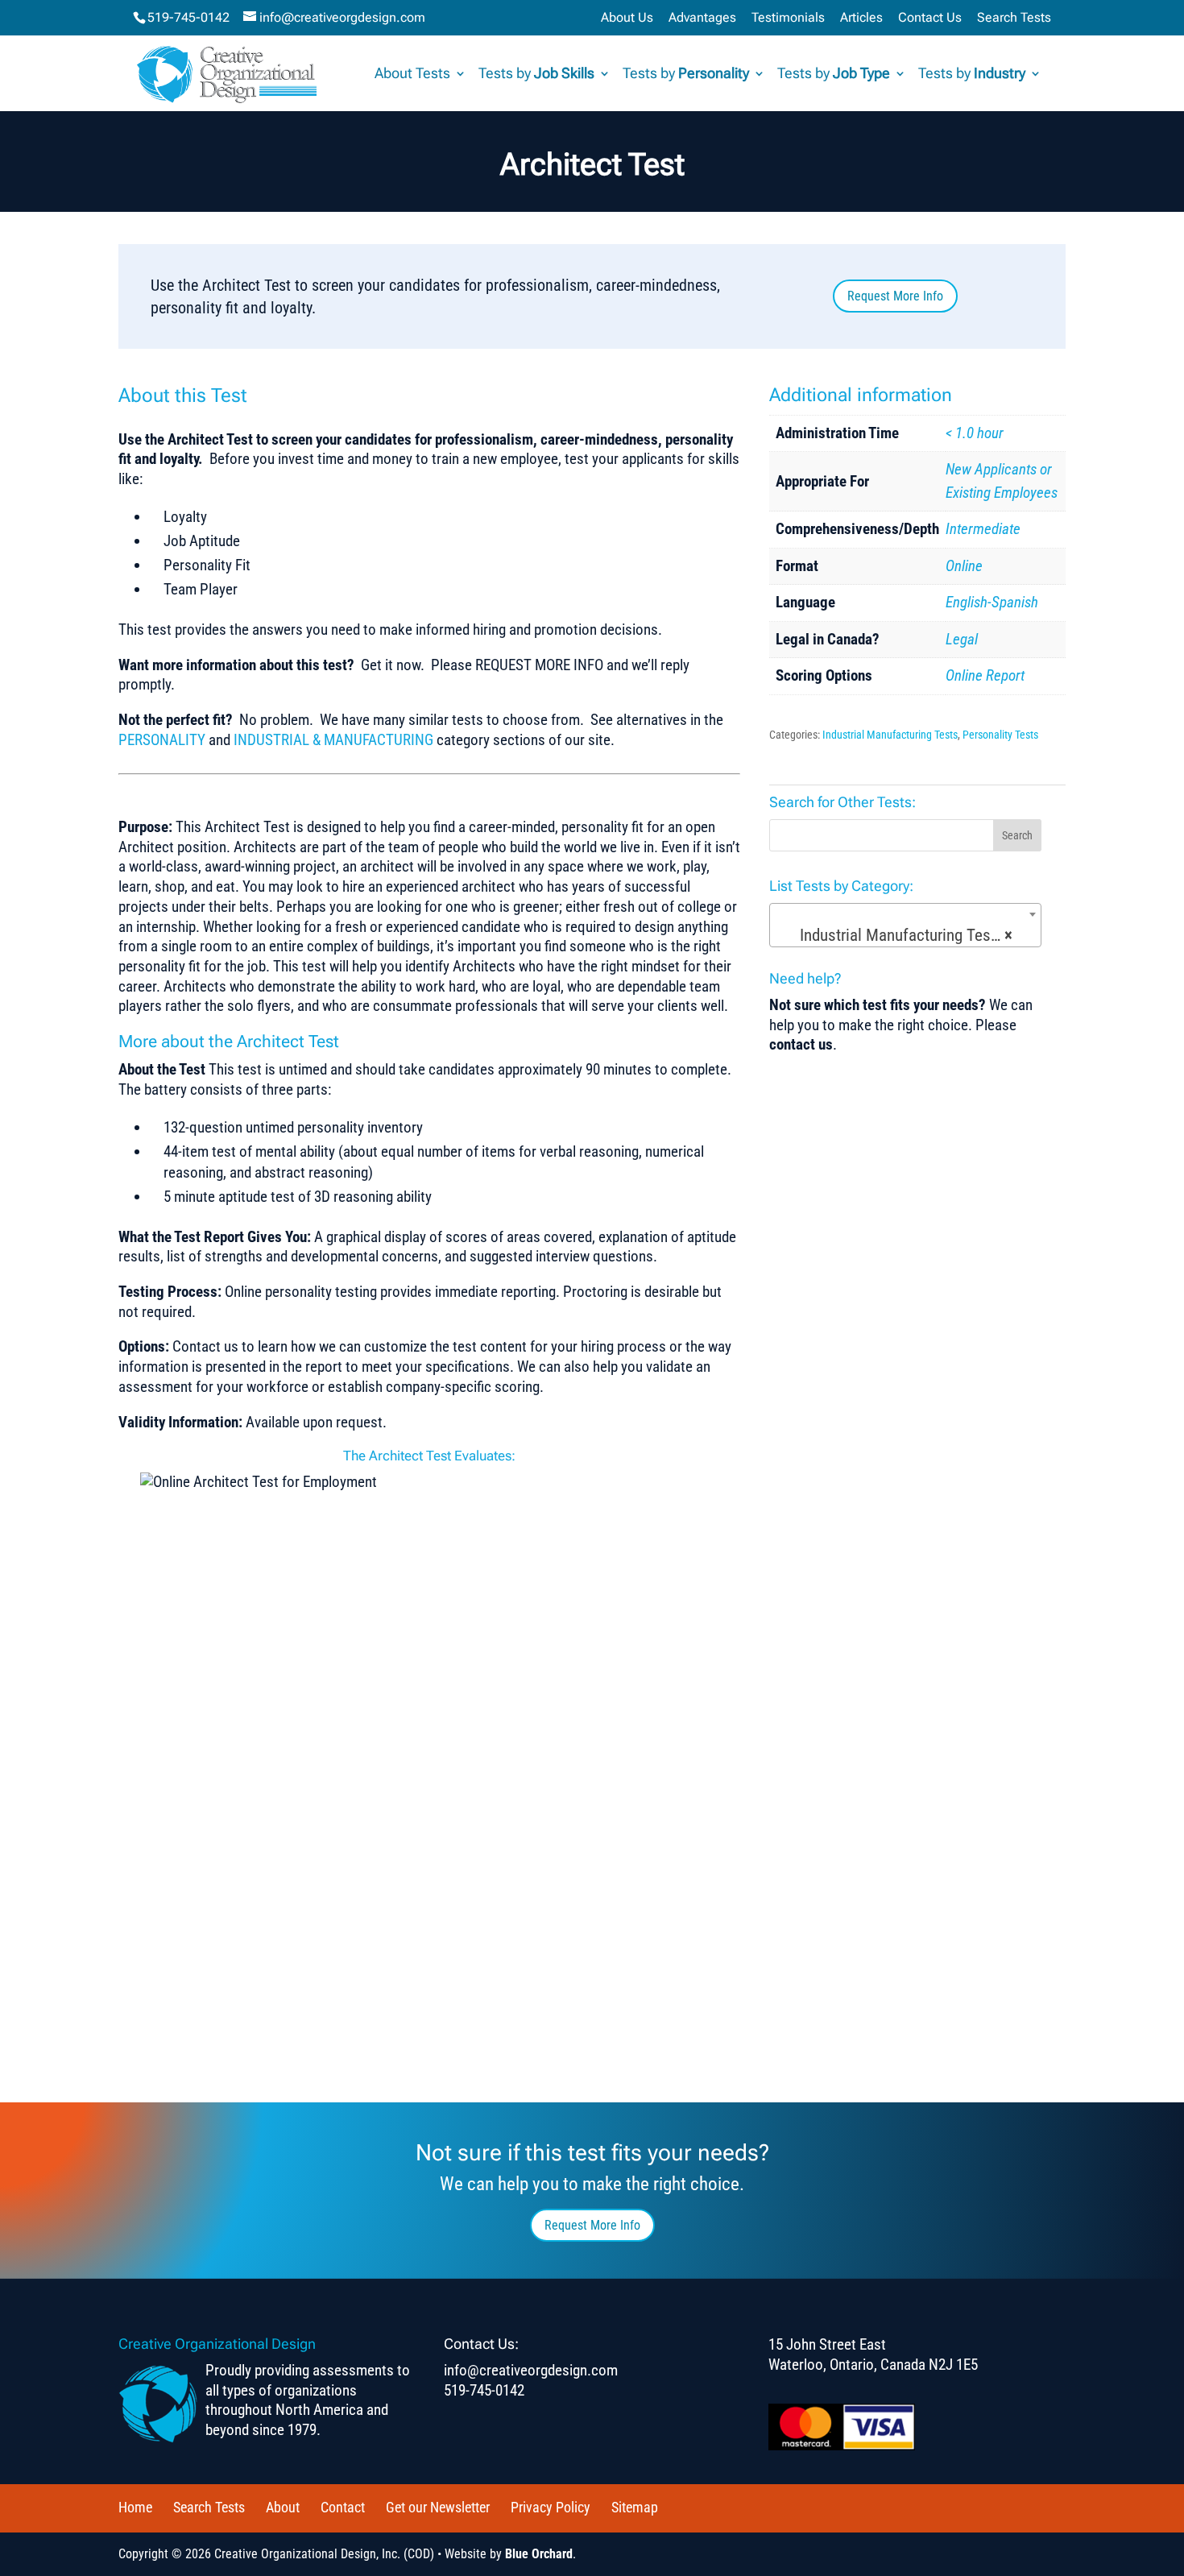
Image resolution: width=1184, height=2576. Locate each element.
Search (1017, 835)
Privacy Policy (551, 2507)
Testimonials (788, 18)
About (283, 2507)
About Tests (412, 75)
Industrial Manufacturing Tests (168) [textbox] (908, 935)
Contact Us (930, 18)
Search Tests (1014, 18)
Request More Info (895, 296)
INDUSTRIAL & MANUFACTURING (333, 740)
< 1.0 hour (975, 433)
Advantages (702, 18)
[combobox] (905, 925)
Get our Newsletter (438, 2507)
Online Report (985, 675)
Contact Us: (481, 2344)
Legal (962, 639)
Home (135, 2507)
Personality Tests (1000, 735)
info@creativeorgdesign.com (531, 2370)
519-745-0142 (188, 17)
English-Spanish (992, 602)
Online (964, 566)
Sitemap (635, 2507)
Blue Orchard (539, 2554)
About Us (627, 18)
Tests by (536, 75)
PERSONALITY (162, 740)
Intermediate (983, 529)
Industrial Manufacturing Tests (890, 735)
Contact (343, 2507)
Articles (861, 18)
